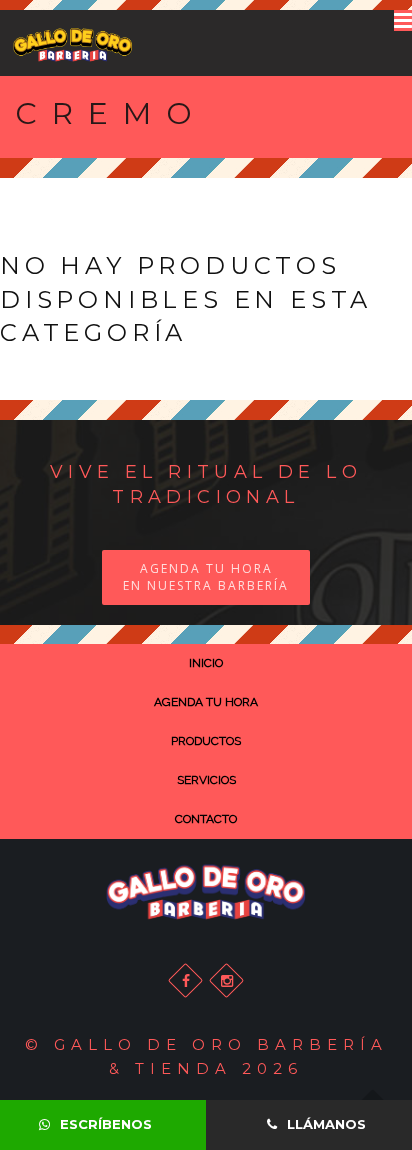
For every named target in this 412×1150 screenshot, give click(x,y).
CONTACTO (206, 819)
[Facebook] (185, 980)
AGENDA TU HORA (206, 702)
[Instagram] (226, 980)
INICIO (206, 663)
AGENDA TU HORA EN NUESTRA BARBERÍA (206, 577)
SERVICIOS (206, 780)
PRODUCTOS (206, 741)
